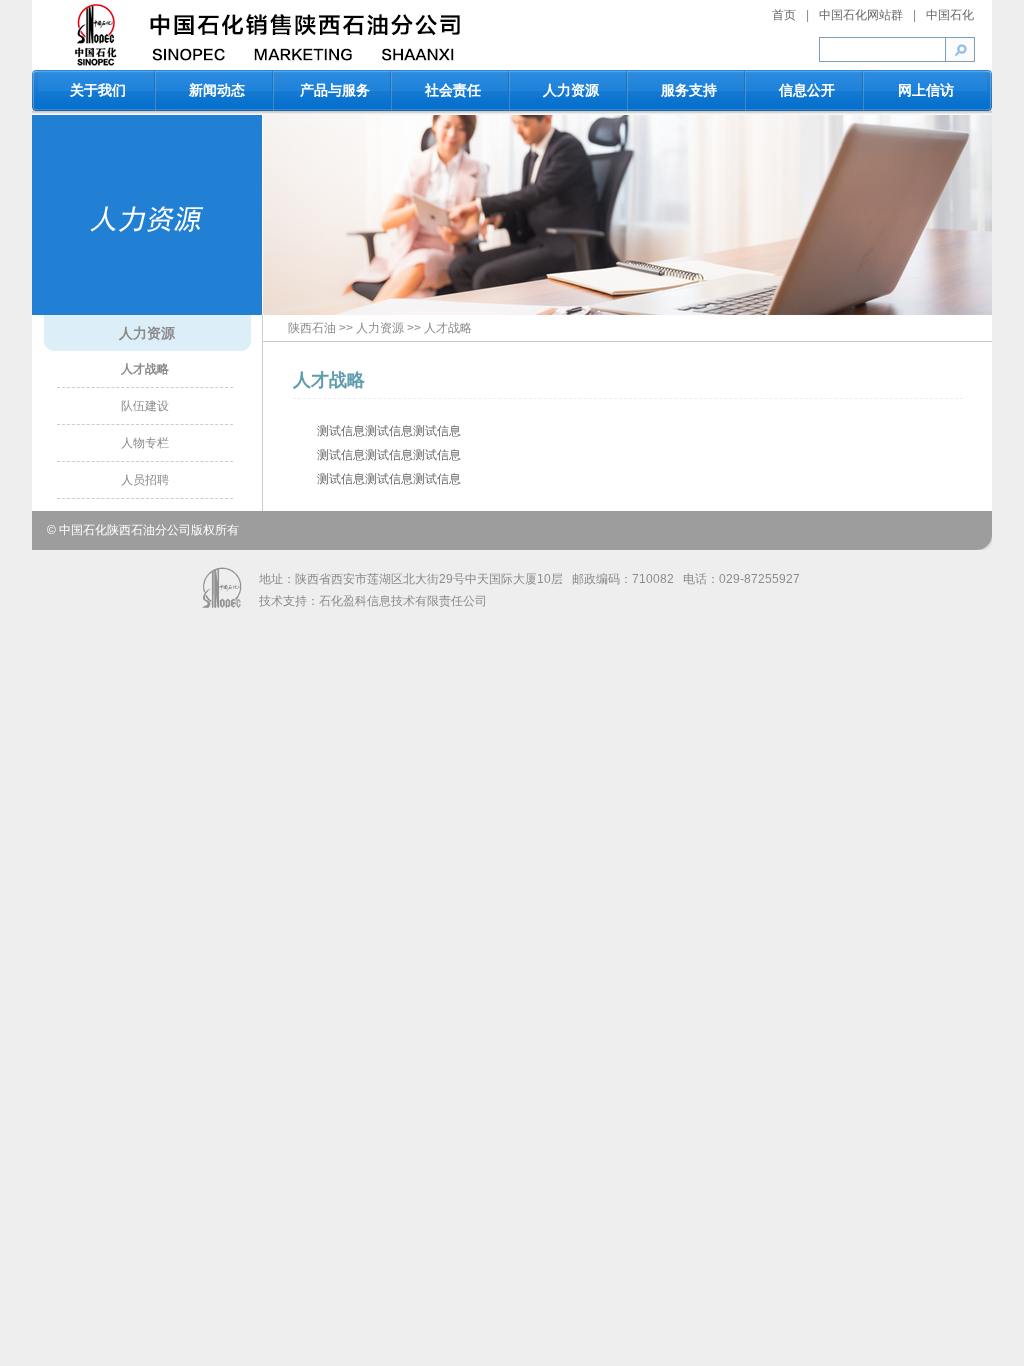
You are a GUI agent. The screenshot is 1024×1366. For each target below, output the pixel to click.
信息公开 (807, 90)
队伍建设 (145, 406)
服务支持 (689, 90)
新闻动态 (217, 90)
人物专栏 (145, 443)
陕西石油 (312, 328)
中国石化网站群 (861, 15)
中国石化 (950, 15)
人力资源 (571, 90)
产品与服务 (335, 90)
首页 (784, 15)
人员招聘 (145, 480)
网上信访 (926, 90)
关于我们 (98, 90)
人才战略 (145, 369)
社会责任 (453, 90)
